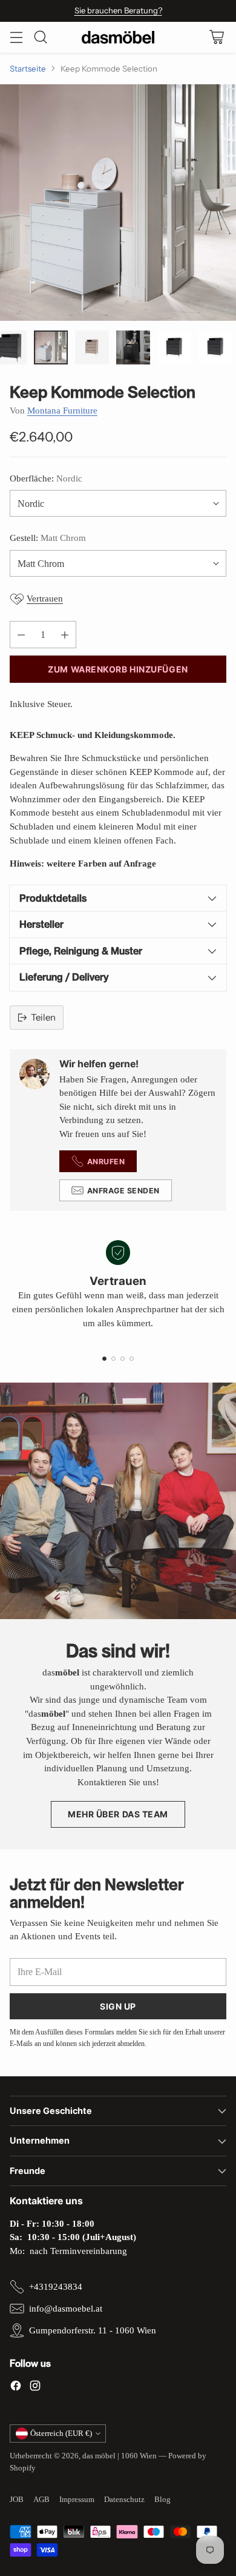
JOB (17, 2499)
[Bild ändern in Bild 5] (174, 347)
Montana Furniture (62, 411)
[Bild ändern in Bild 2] (51, 347)
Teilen (43, 1017)
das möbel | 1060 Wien (120, 2456)
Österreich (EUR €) (61, 2433)
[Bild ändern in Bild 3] (92, 347)
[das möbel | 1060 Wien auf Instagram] (35, 2388)
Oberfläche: (46, 478)
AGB (41, 2499)
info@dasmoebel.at (66, 2309)
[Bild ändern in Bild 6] (215, 347)
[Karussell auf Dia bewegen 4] (132, 1359)
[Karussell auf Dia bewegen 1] (104, 1359)
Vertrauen (45, 599)
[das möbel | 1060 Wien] (118, 37)
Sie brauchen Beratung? (118, 10)
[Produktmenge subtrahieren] (21, 635)
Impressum (77, 2499)
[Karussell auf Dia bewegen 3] (123, 1359)
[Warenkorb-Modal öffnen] (216, 37)
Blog (162, 2499)
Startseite (28, 69)
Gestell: (48, 538)
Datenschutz (124, 2499)
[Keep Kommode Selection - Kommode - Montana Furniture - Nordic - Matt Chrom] (118, 203)
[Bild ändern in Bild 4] (133, 347)
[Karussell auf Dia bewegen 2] (113, 1359)
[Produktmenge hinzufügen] (65, 635)
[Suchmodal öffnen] (40, 37)
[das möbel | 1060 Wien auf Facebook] (16, 2388)
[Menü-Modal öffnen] (16, 37)
